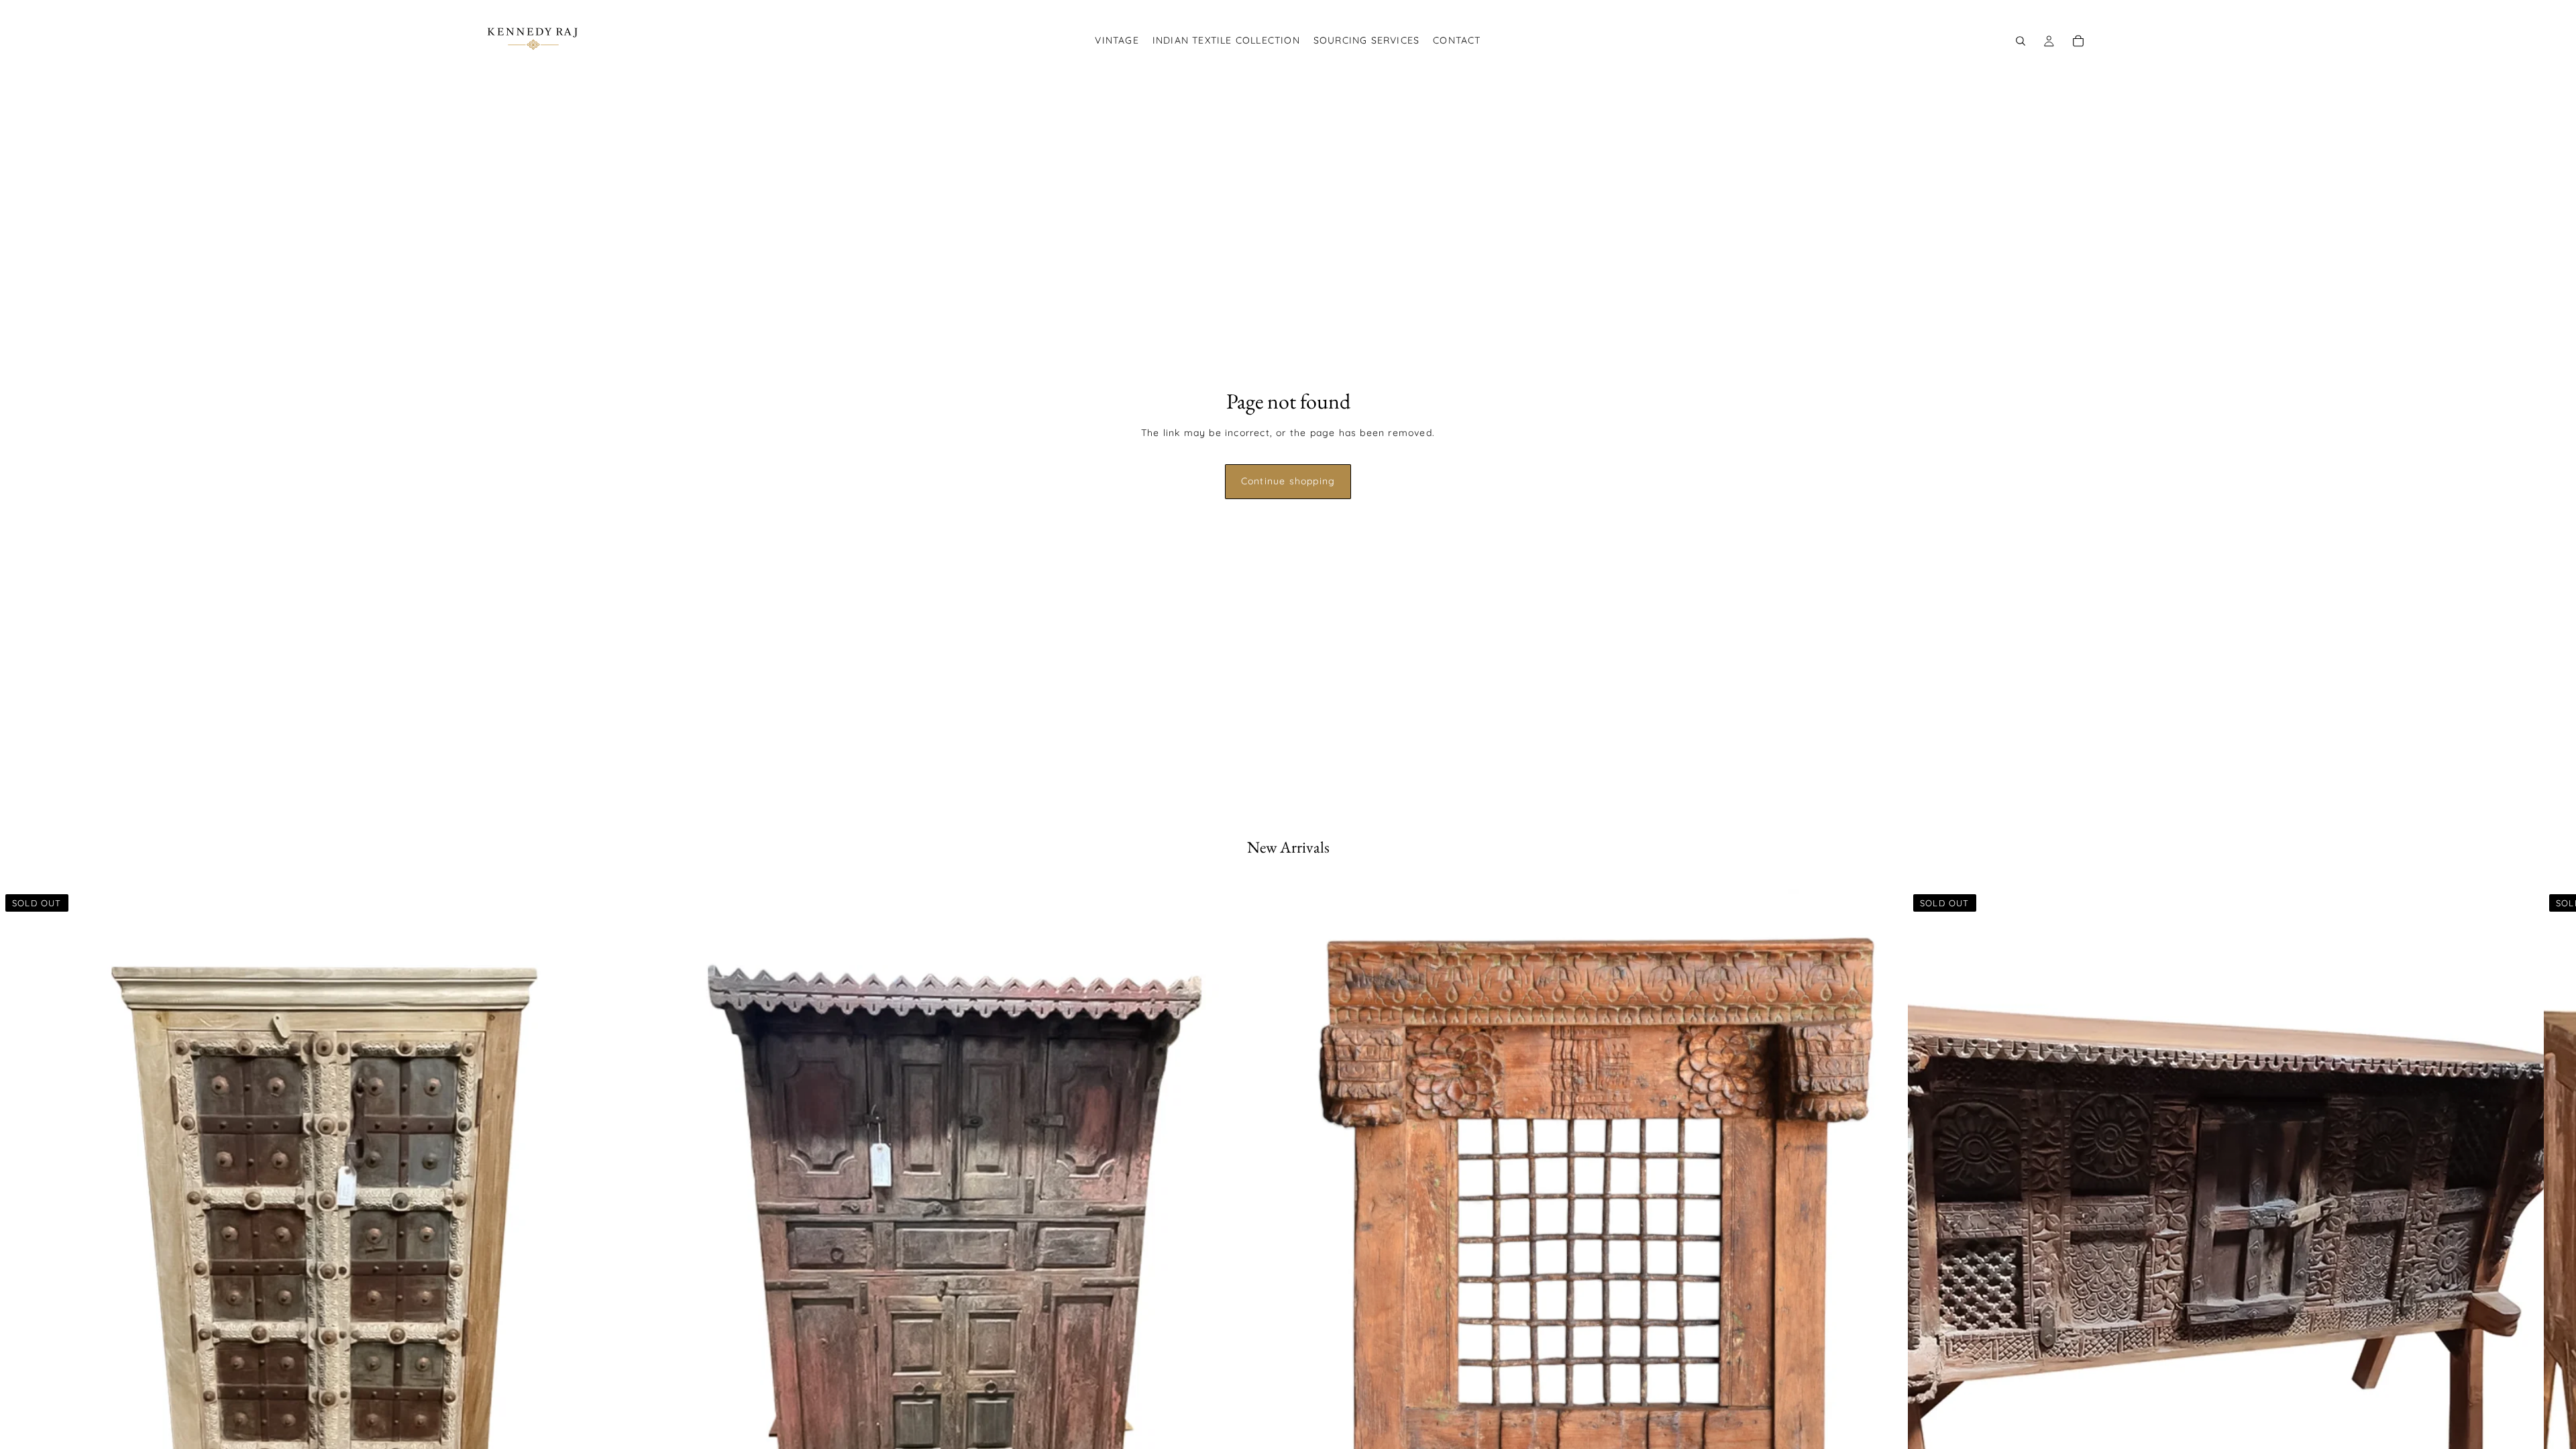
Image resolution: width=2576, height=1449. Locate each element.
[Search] (2021, 41)
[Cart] (2078, 41)
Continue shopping (1288, 481)
